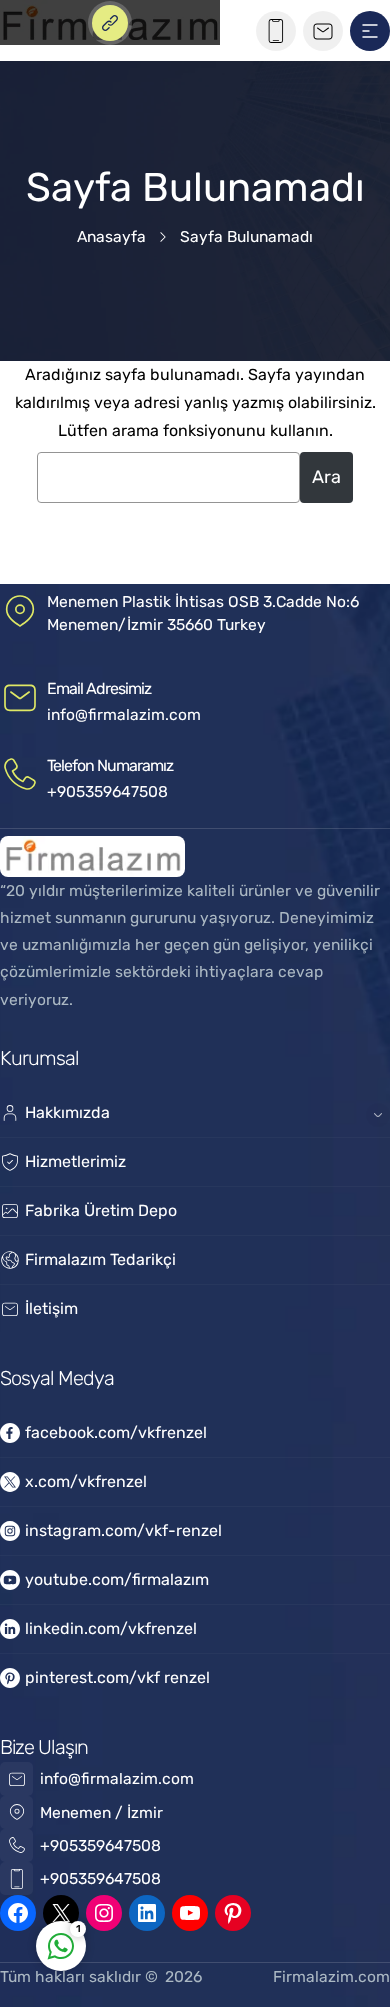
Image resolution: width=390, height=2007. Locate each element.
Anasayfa (111, 236)
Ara (326, 477)
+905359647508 (107, 791)
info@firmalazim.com (124, 714)
